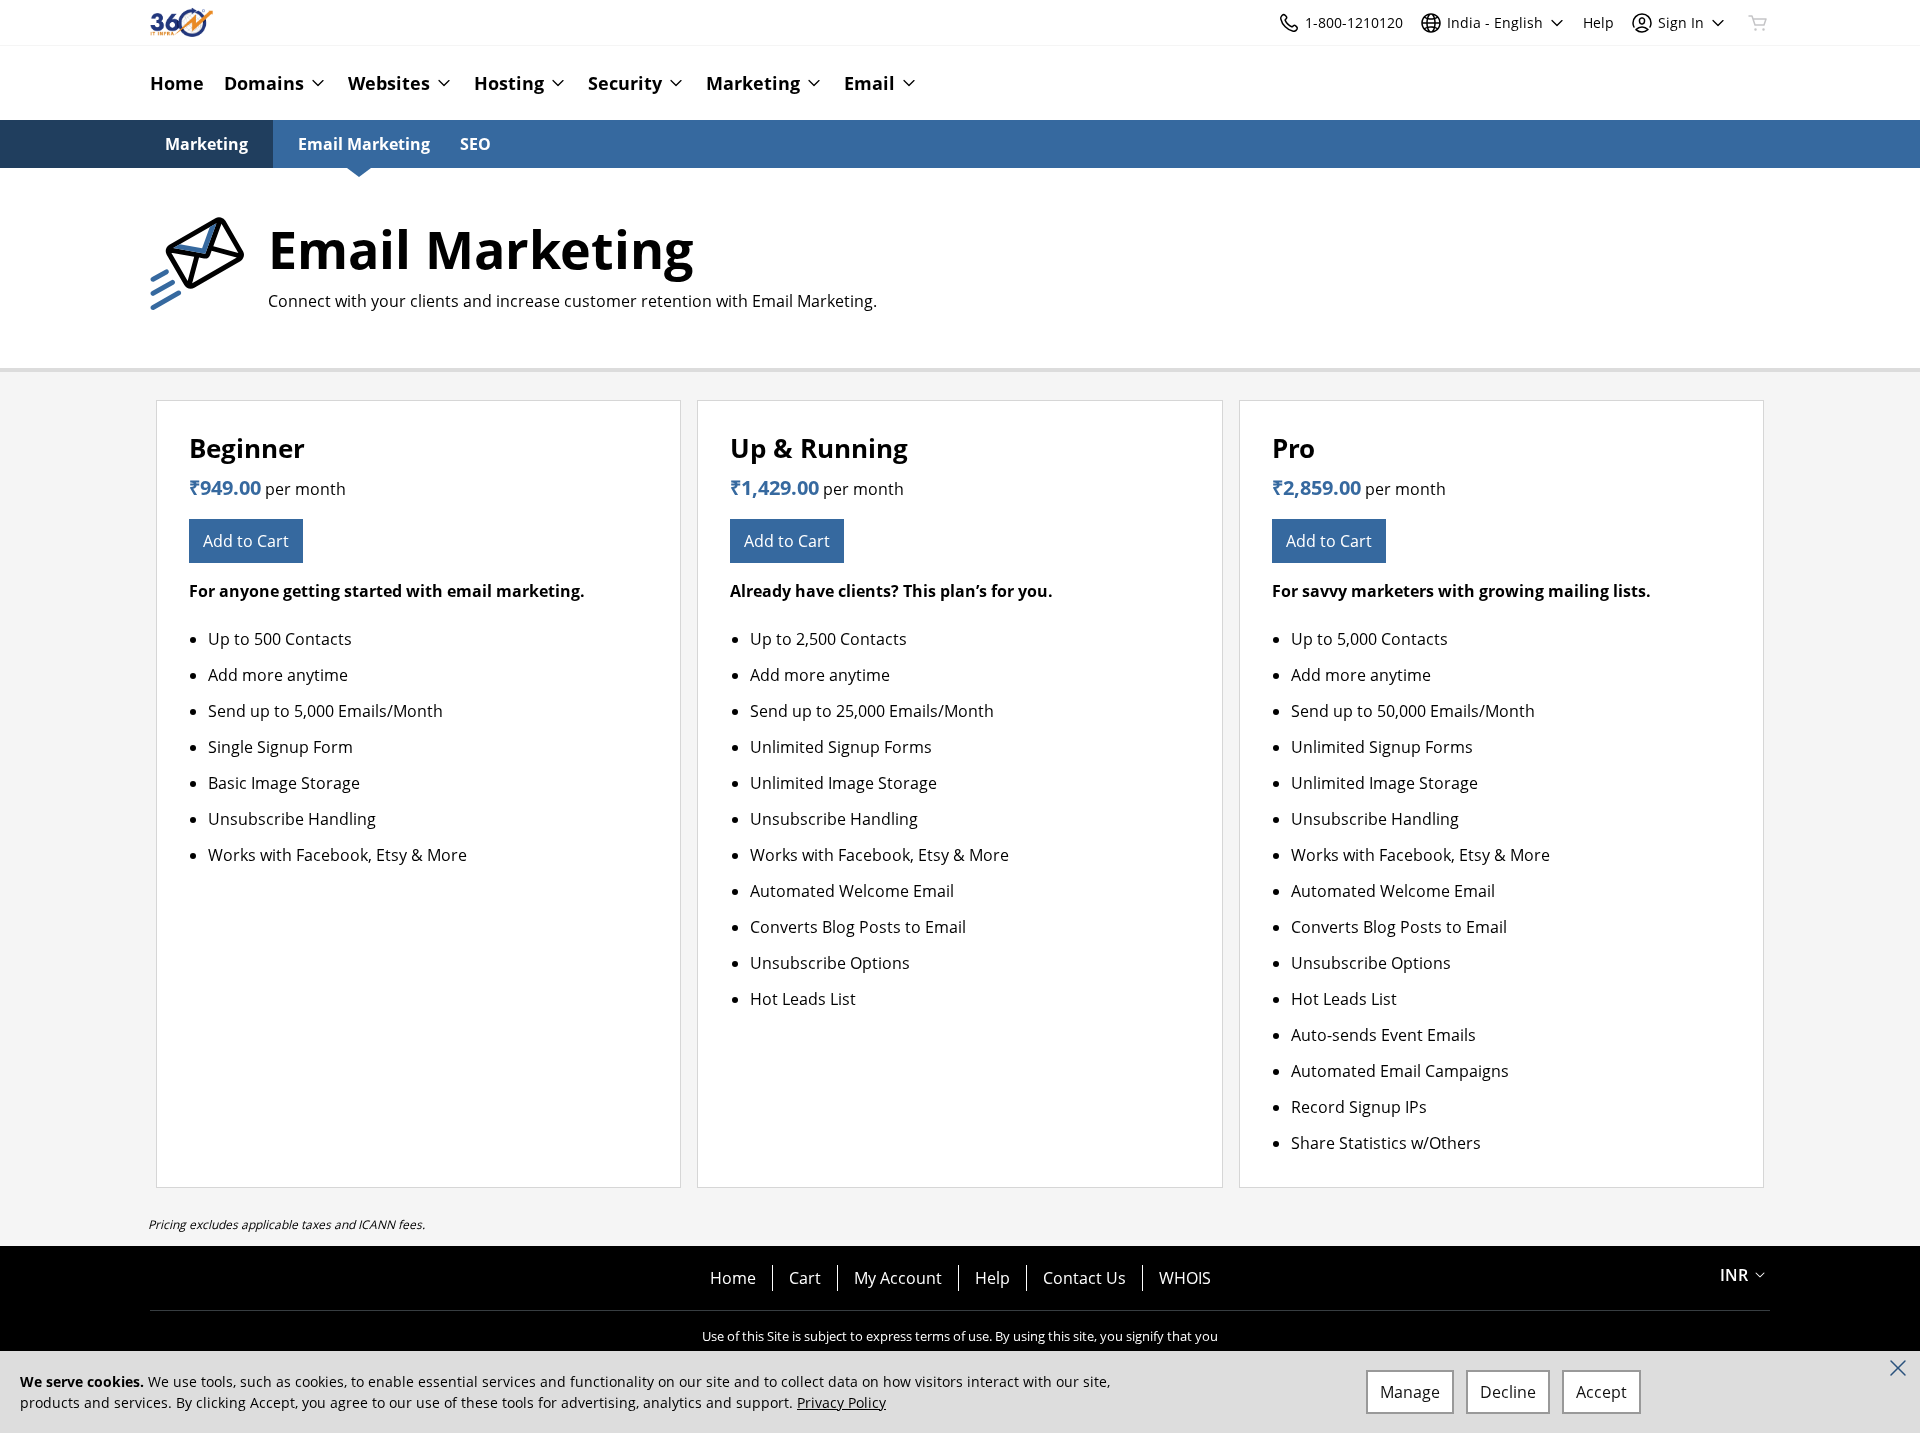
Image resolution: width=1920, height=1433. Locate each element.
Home (733, 1278)
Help (992, 1278)
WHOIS (1185, 1278)
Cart (805, 1278)
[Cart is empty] (1758, 23)
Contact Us (1084, 1278)
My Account (898, 1278)
